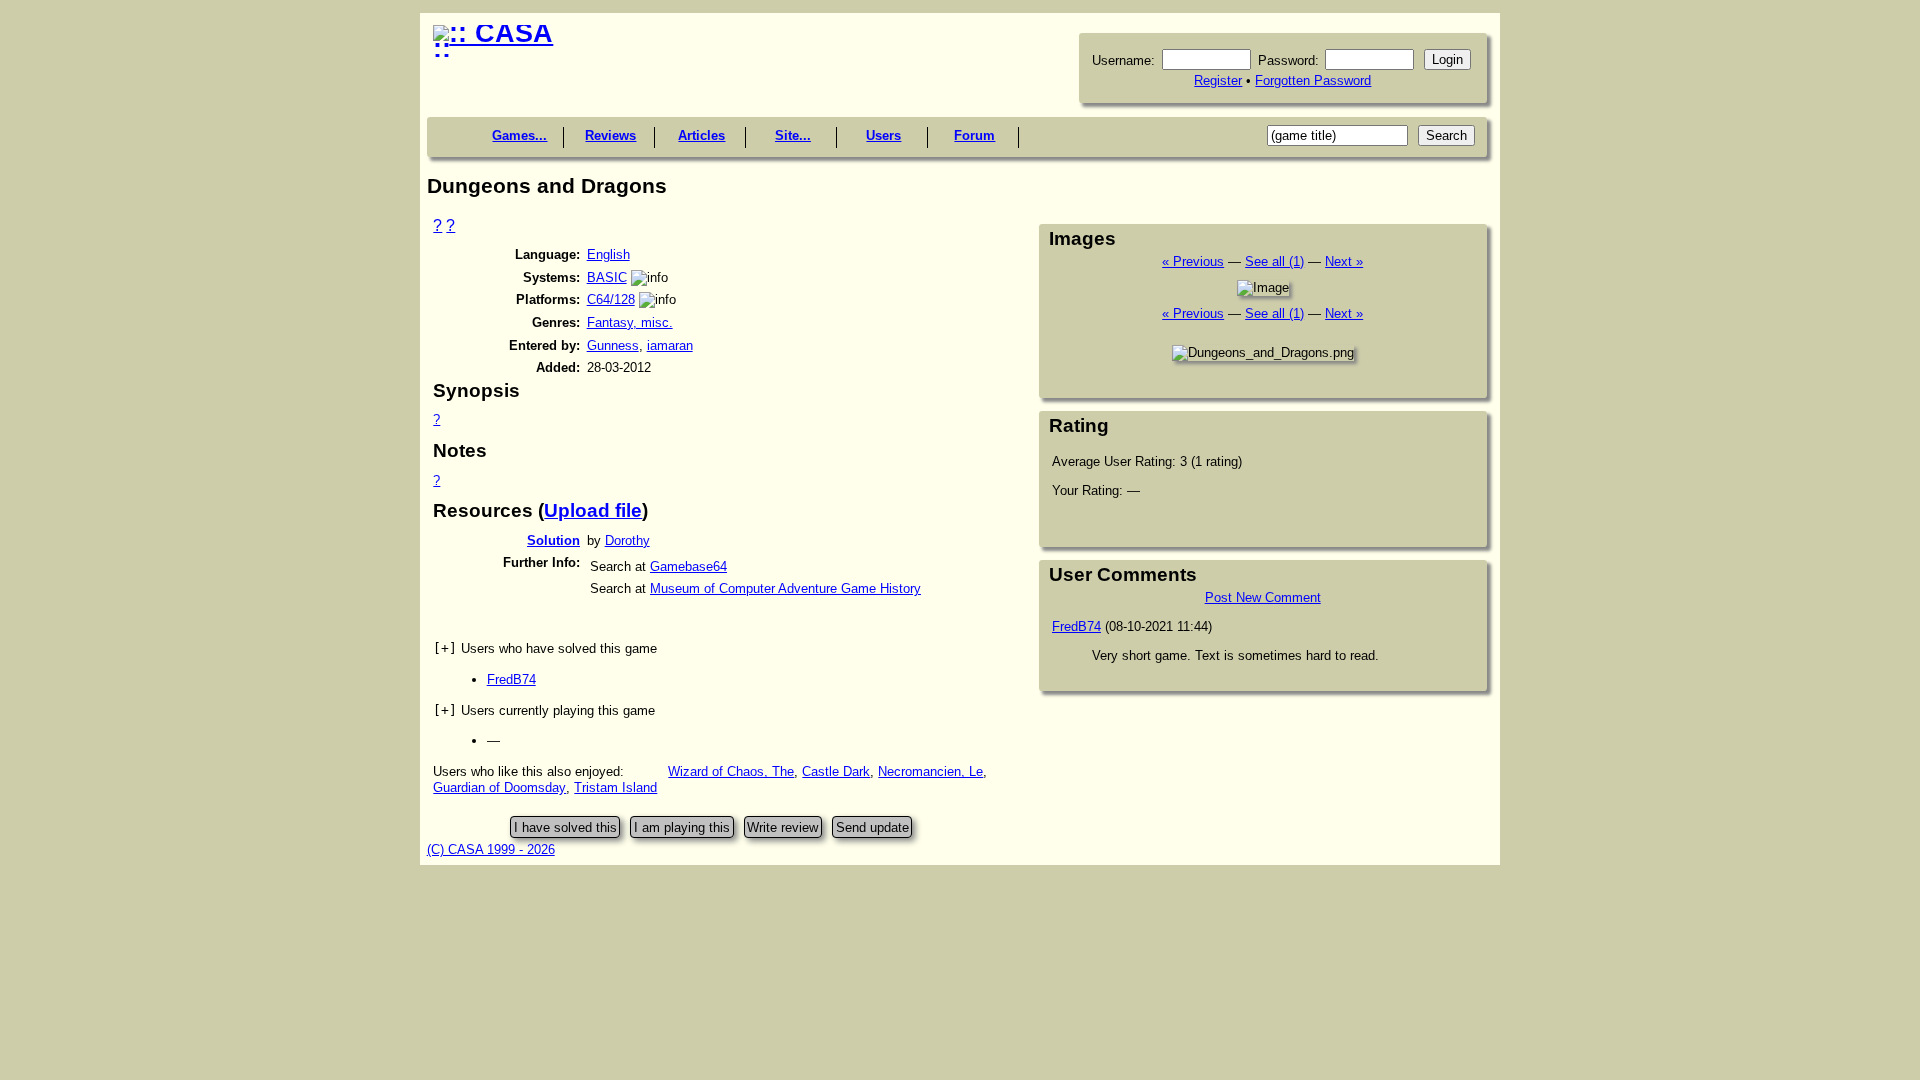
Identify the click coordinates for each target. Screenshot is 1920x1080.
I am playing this (682, 827)
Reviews (610, 135)
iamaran (670, 345)
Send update (872, 827)
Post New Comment (1263, 597)
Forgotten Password (1313, 80)
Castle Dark (836, 771)
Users (883, 135)
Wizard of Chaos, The (731, 771)
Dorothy (627, 540)
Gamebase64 (688, 566)
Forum (974, 135)
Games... (519, 135)
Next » (1344, 261)
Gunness (613, 345)
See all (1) (1274, 261)
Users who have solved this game (545, 648)
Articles (701, 135)
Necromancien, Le (930, 771)
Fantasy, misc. (630, 322)
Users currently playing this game (544, 710)
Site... (793, 135)
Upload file (593, 510)
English (608, 254)
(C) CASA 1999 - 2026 (491, 849)
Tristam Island (615, 787)
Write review (782, 827)
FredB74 (511, 679)
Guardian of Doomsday (499, 787)
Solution (553, 540)
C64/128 (611, 299)
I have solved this (565, 827)
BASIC (607, 277)
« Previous (1193, 261)
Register (1218, 80)
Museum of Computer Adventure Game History (785, 588)
